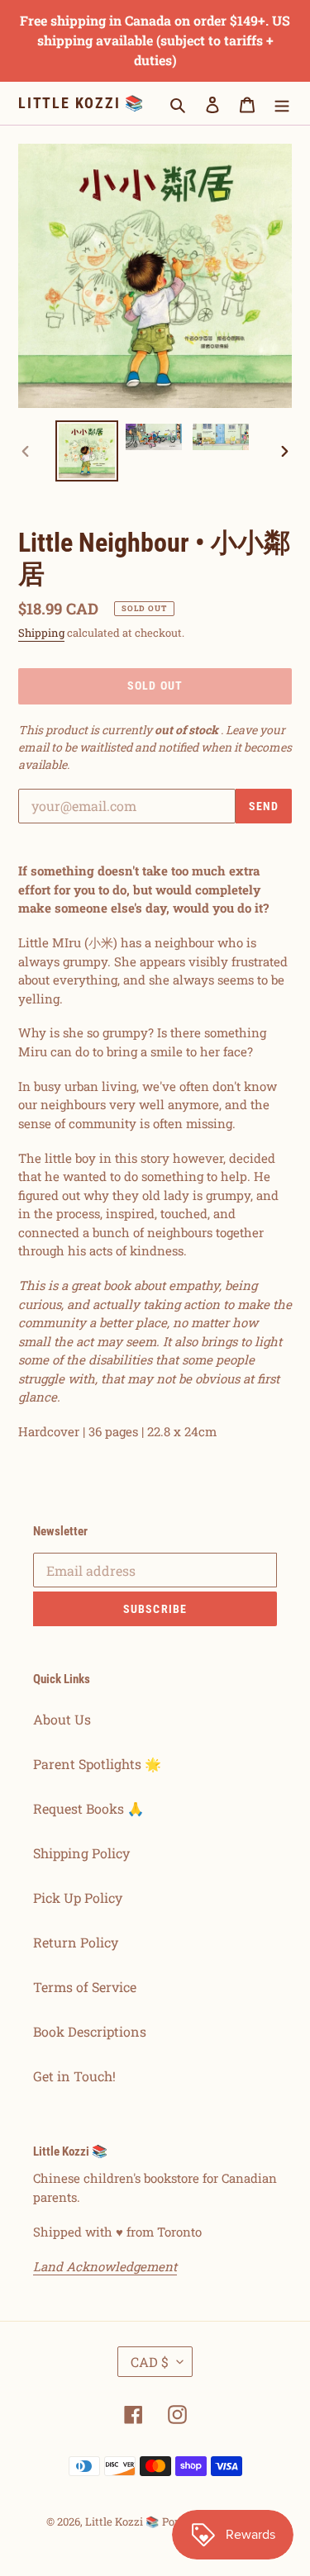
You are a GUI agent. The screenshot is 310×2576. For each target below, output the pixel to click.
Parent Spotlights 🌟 (97, 1764)
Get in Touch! (74, 2076)
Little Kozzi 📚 (81, 103)
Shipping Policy (81, 1853)
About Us (62, 1719)
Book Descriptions (90, 2031)
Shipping (41, 633)
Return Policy (76, 1942)
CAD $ (150, 2362)
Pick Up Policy (78, 1898)
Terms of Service (85, 1987)
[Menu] (282, 103)
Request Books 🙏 (88, 1808)
